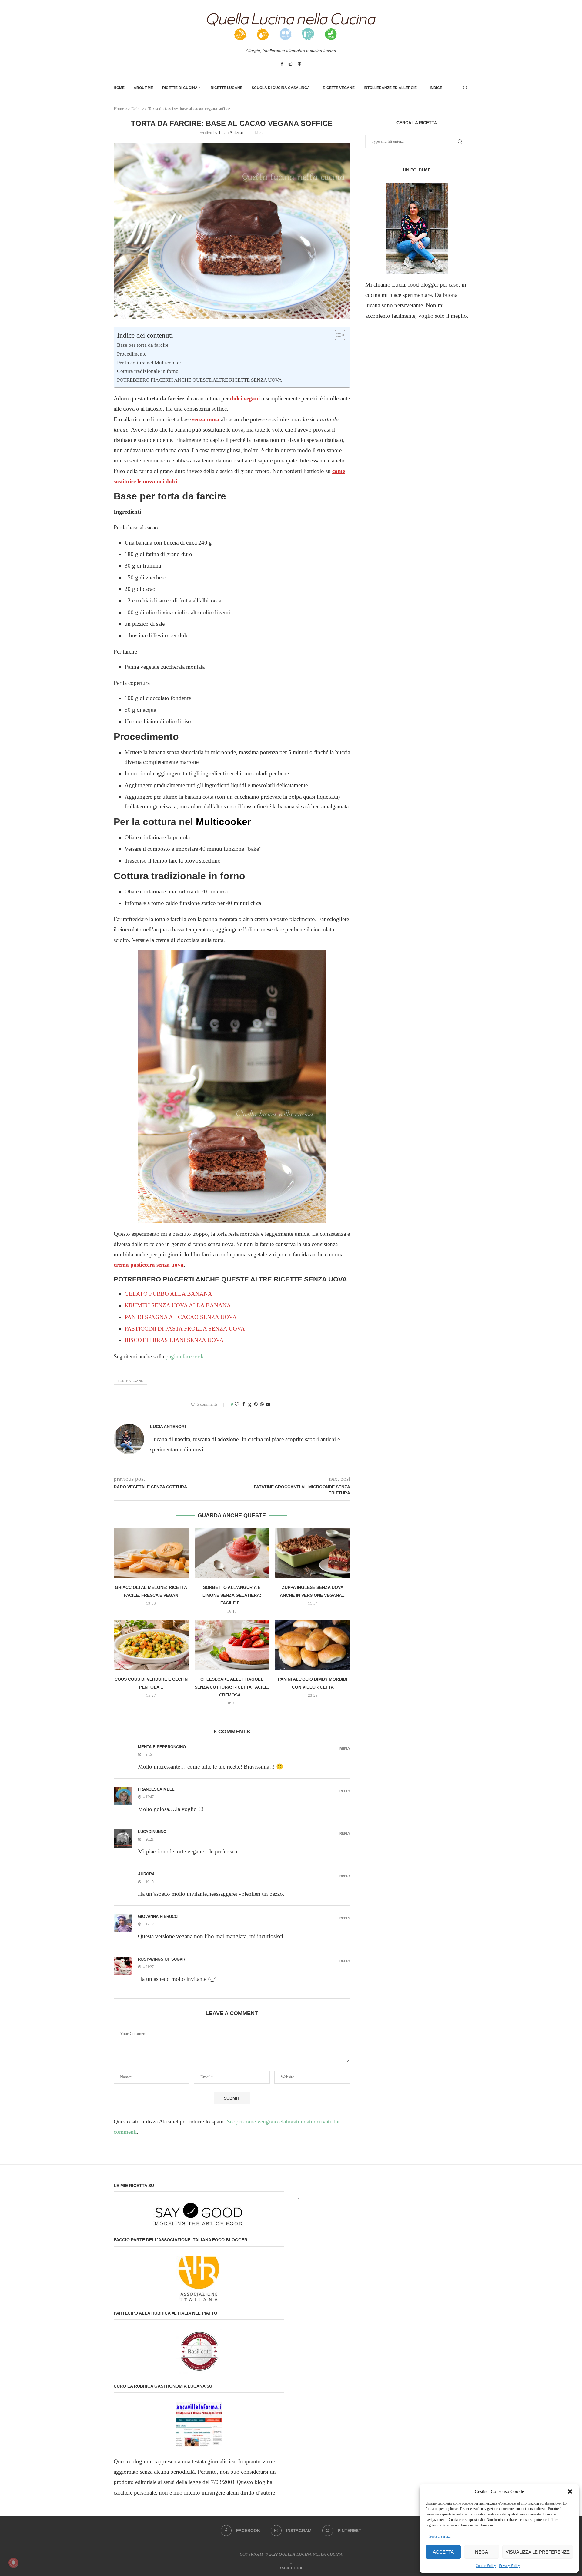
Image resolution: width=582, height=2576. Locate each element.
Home (119, 88)
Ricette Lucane (227, 88)
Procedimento (132, 354)
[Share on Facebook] (244, 1404)
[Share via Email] (268, 1404)
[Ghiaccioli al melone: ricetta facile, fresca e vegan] (151, 1553)
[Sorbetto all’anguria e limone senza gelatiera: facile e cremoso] (232, 1553)
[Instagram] (290, 64)
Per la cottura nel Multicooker (149, 363)
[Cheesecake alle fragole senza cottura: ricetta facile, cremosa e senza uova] (232, 1645)
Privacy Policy (509, 2566)
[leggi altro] (417, 228)
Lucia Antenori (232, 133)
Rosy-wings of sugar (162, 1959)
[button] (570, 2491)
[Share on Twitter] (249, 1405)
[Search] (465, 88)
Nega (482, 2552)
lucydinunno (152, 1832)
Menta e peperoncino (162, 1747)
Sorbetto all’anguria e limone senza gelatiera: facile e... (232, 1595)
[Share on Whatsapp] (262, 1404)
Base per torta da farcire (143, 345)
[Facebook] (282, 64)
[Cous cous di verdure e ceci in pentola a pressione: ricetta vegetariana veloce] (151, 1645)
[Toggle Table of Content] (337, 335)
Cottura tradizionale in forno (148, 371)
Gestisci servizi (440, 2536)
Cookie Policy (486, 2566)
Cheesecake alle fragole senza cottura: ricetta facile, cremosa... (232, 1687)
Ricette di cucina (180, 88)
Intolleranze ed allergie (390, 88)
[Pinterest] (299, 64)
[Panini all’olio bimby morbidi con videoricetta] (313, 1645)
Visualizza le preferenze (538, 2552)
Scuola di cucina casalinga (281, 88)
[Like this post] (237, 1404)
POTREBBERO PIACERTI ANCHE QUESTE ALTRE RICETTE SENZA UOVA (199, 380)
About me (143, 88)
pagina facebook (185, 1356)
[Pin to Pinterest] (256, 1404)
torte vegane (130, 1381)
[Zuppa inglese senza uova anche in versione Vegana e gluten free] (313, 1553)
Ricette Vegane (339, 88)
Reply (345, 1749)
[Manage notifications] (13, 2563)
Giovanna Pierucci (158, 1916)
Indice (436, 88)
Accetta (443, 2552)
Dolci (136, 109)
